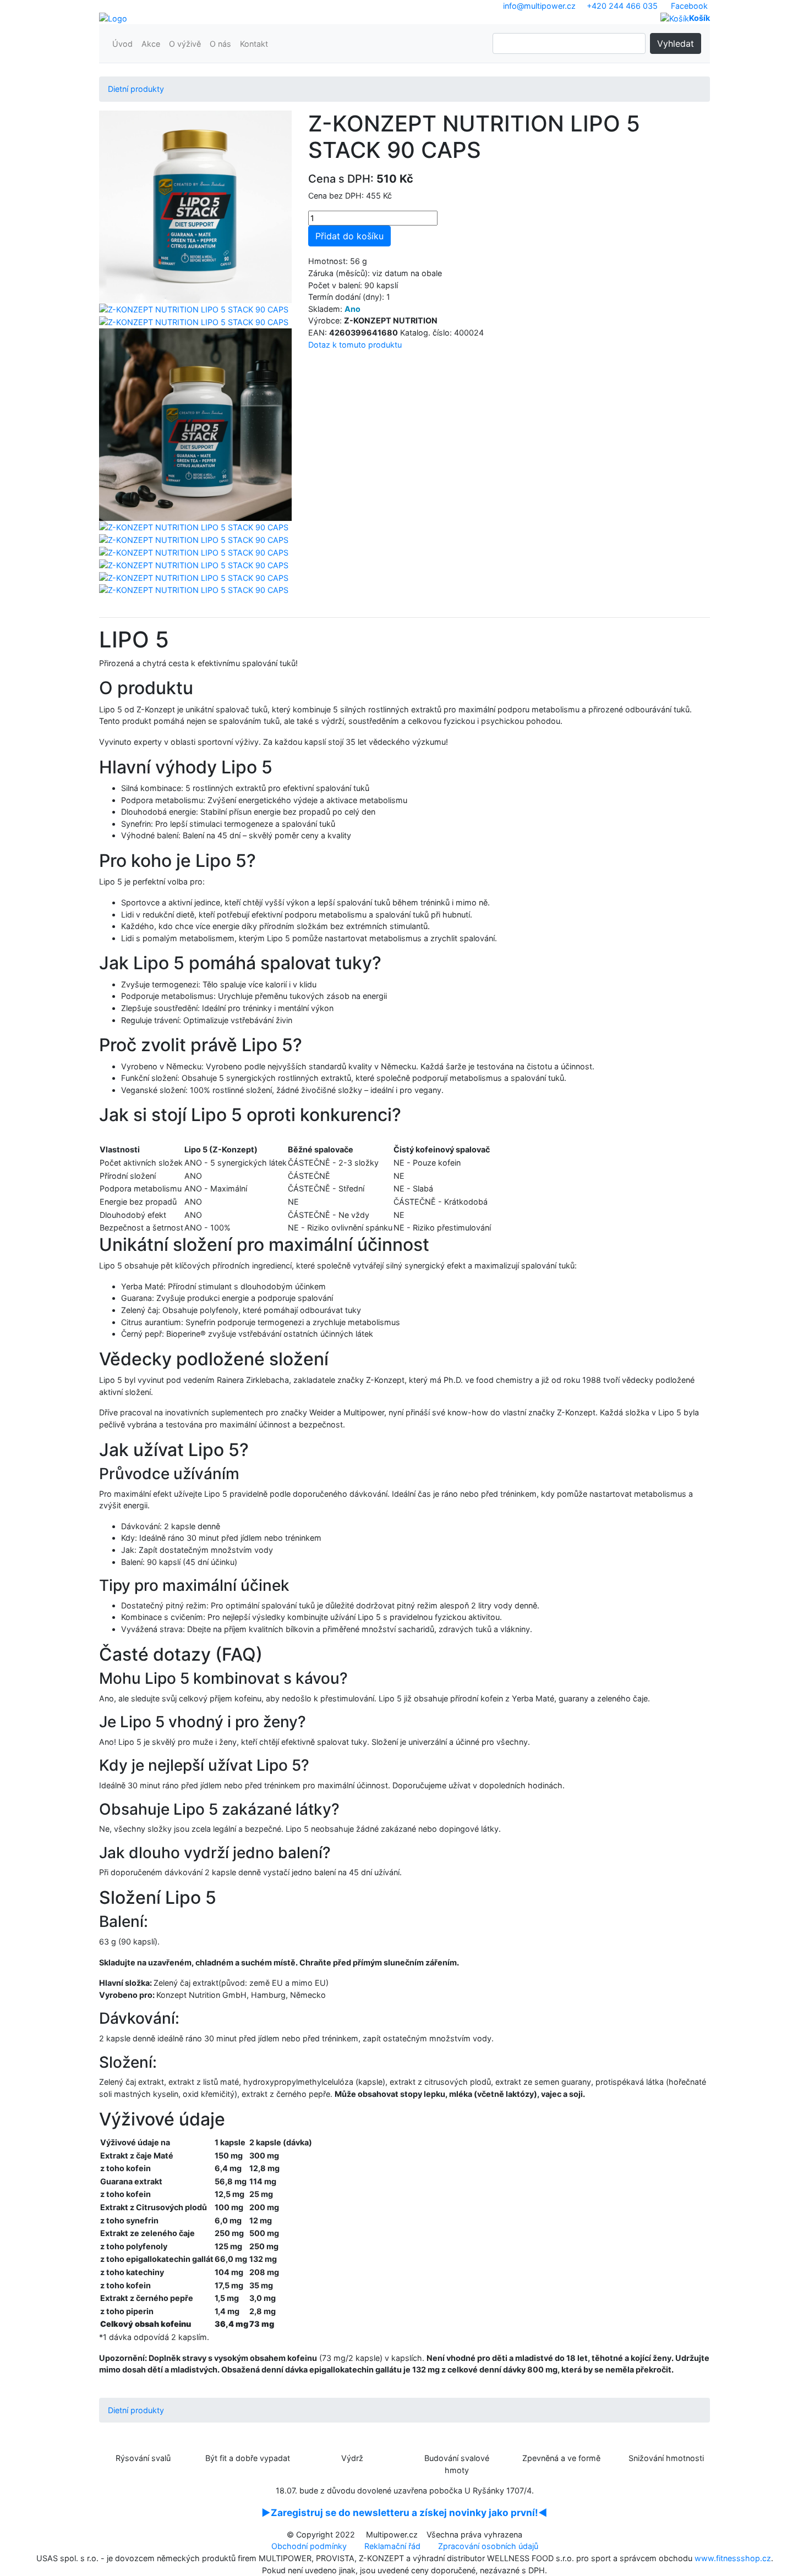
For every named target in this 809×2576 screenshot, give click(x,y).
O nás (220, 44)
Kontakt (254, 44)
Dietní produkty (136, 89)
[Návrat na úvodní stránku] (113, 18)
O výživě (185, 44)
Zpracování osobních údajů (488, 2546)
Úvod (122, 44)
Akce (151, 44)
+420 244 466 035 (622, 6)
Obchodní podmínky (309, 2546)
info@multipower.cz (539, 6)
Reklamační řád (392, 2546)
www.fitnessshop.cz (733, 2558)
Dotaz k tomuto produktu (355, 345)
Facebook (689, 6)
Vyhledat (676, 43)
